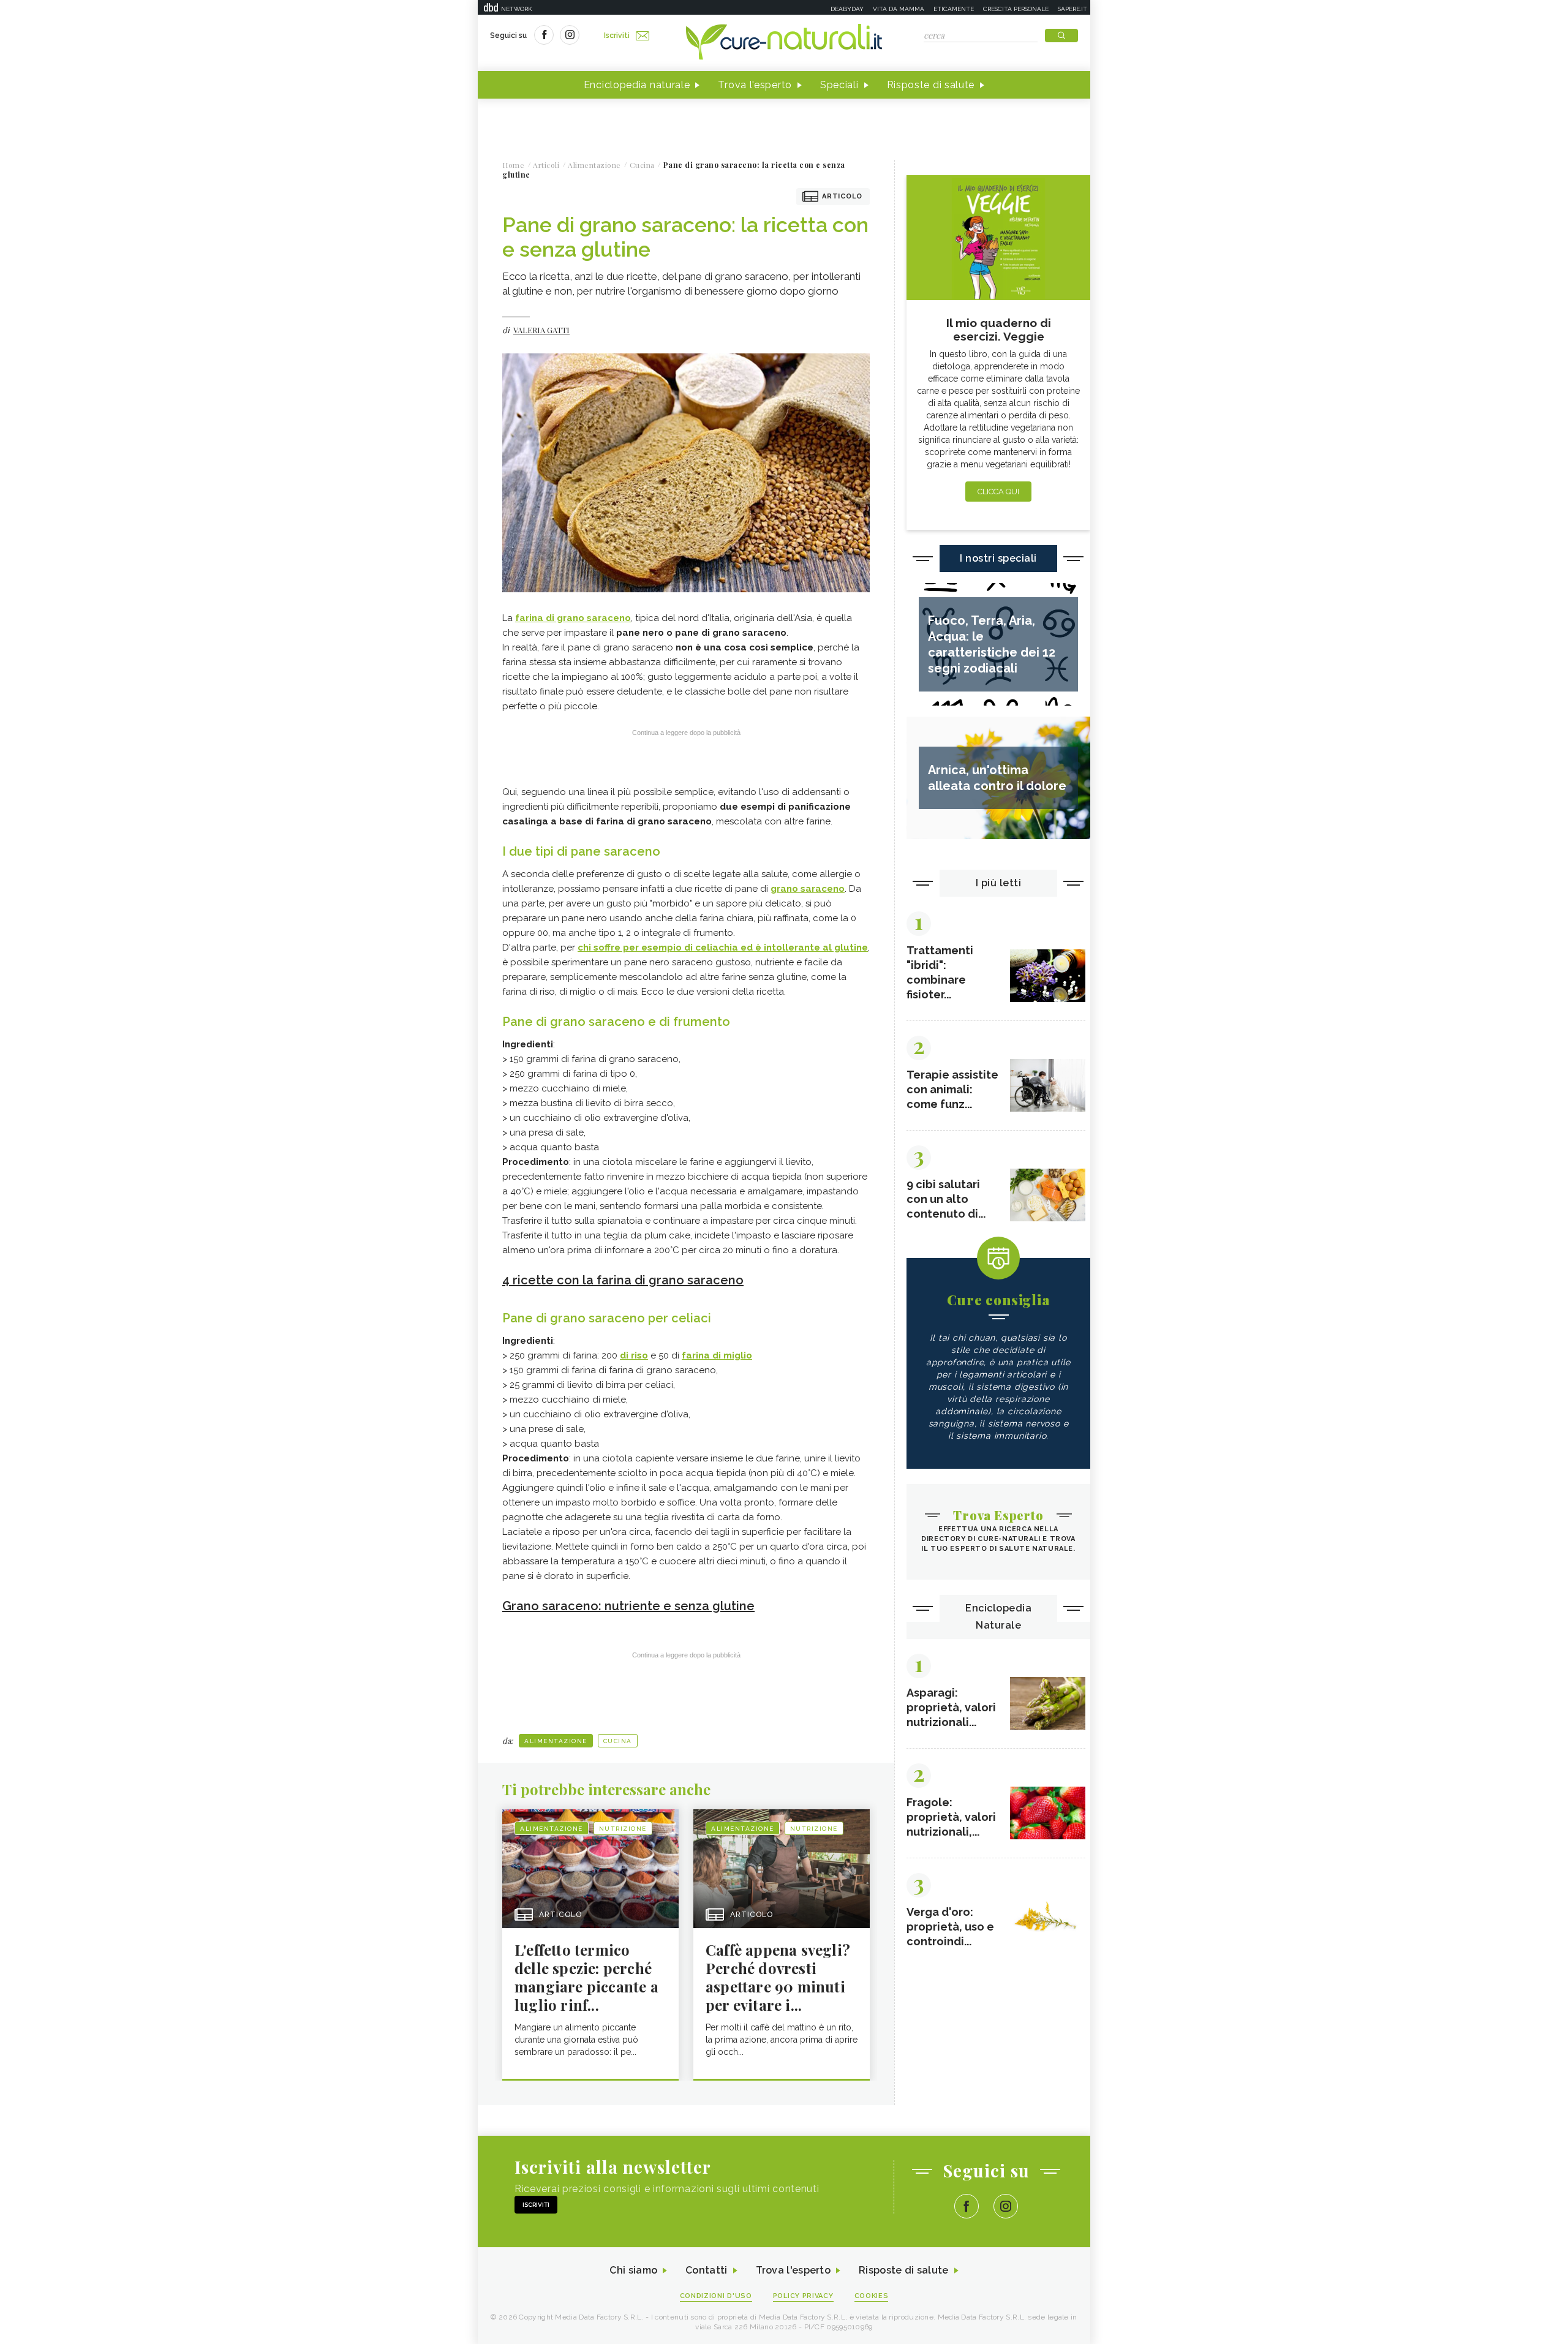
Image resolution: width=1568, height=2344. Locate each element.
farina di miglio (717, 1355)
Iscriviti (617, 36)
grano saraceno (808, 889)
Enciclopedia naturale (637, 85)
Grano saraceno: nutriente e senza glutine (628, 1606)
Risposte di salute (931, 85)
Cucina (618, 1741)
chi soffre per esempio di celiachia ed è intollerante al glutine (723, 948)
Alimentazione (556, 1741)
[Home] (784, 43)
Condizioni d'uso (716, 2296)
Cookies (872, 2296)
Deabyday (847, 9)
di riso (634, 1355)
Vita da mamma (899, 9)
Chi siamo (633, 2270)
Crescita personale (1016, 9)
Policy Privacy (803, 2296)
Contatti (706, 2270)
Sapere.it (1072, 9)
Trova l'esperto (755, 85)
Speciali (839, 85)
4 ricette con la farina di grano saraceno (623, 1280)
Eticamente (954, 9)
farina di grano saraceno (573, 618)
